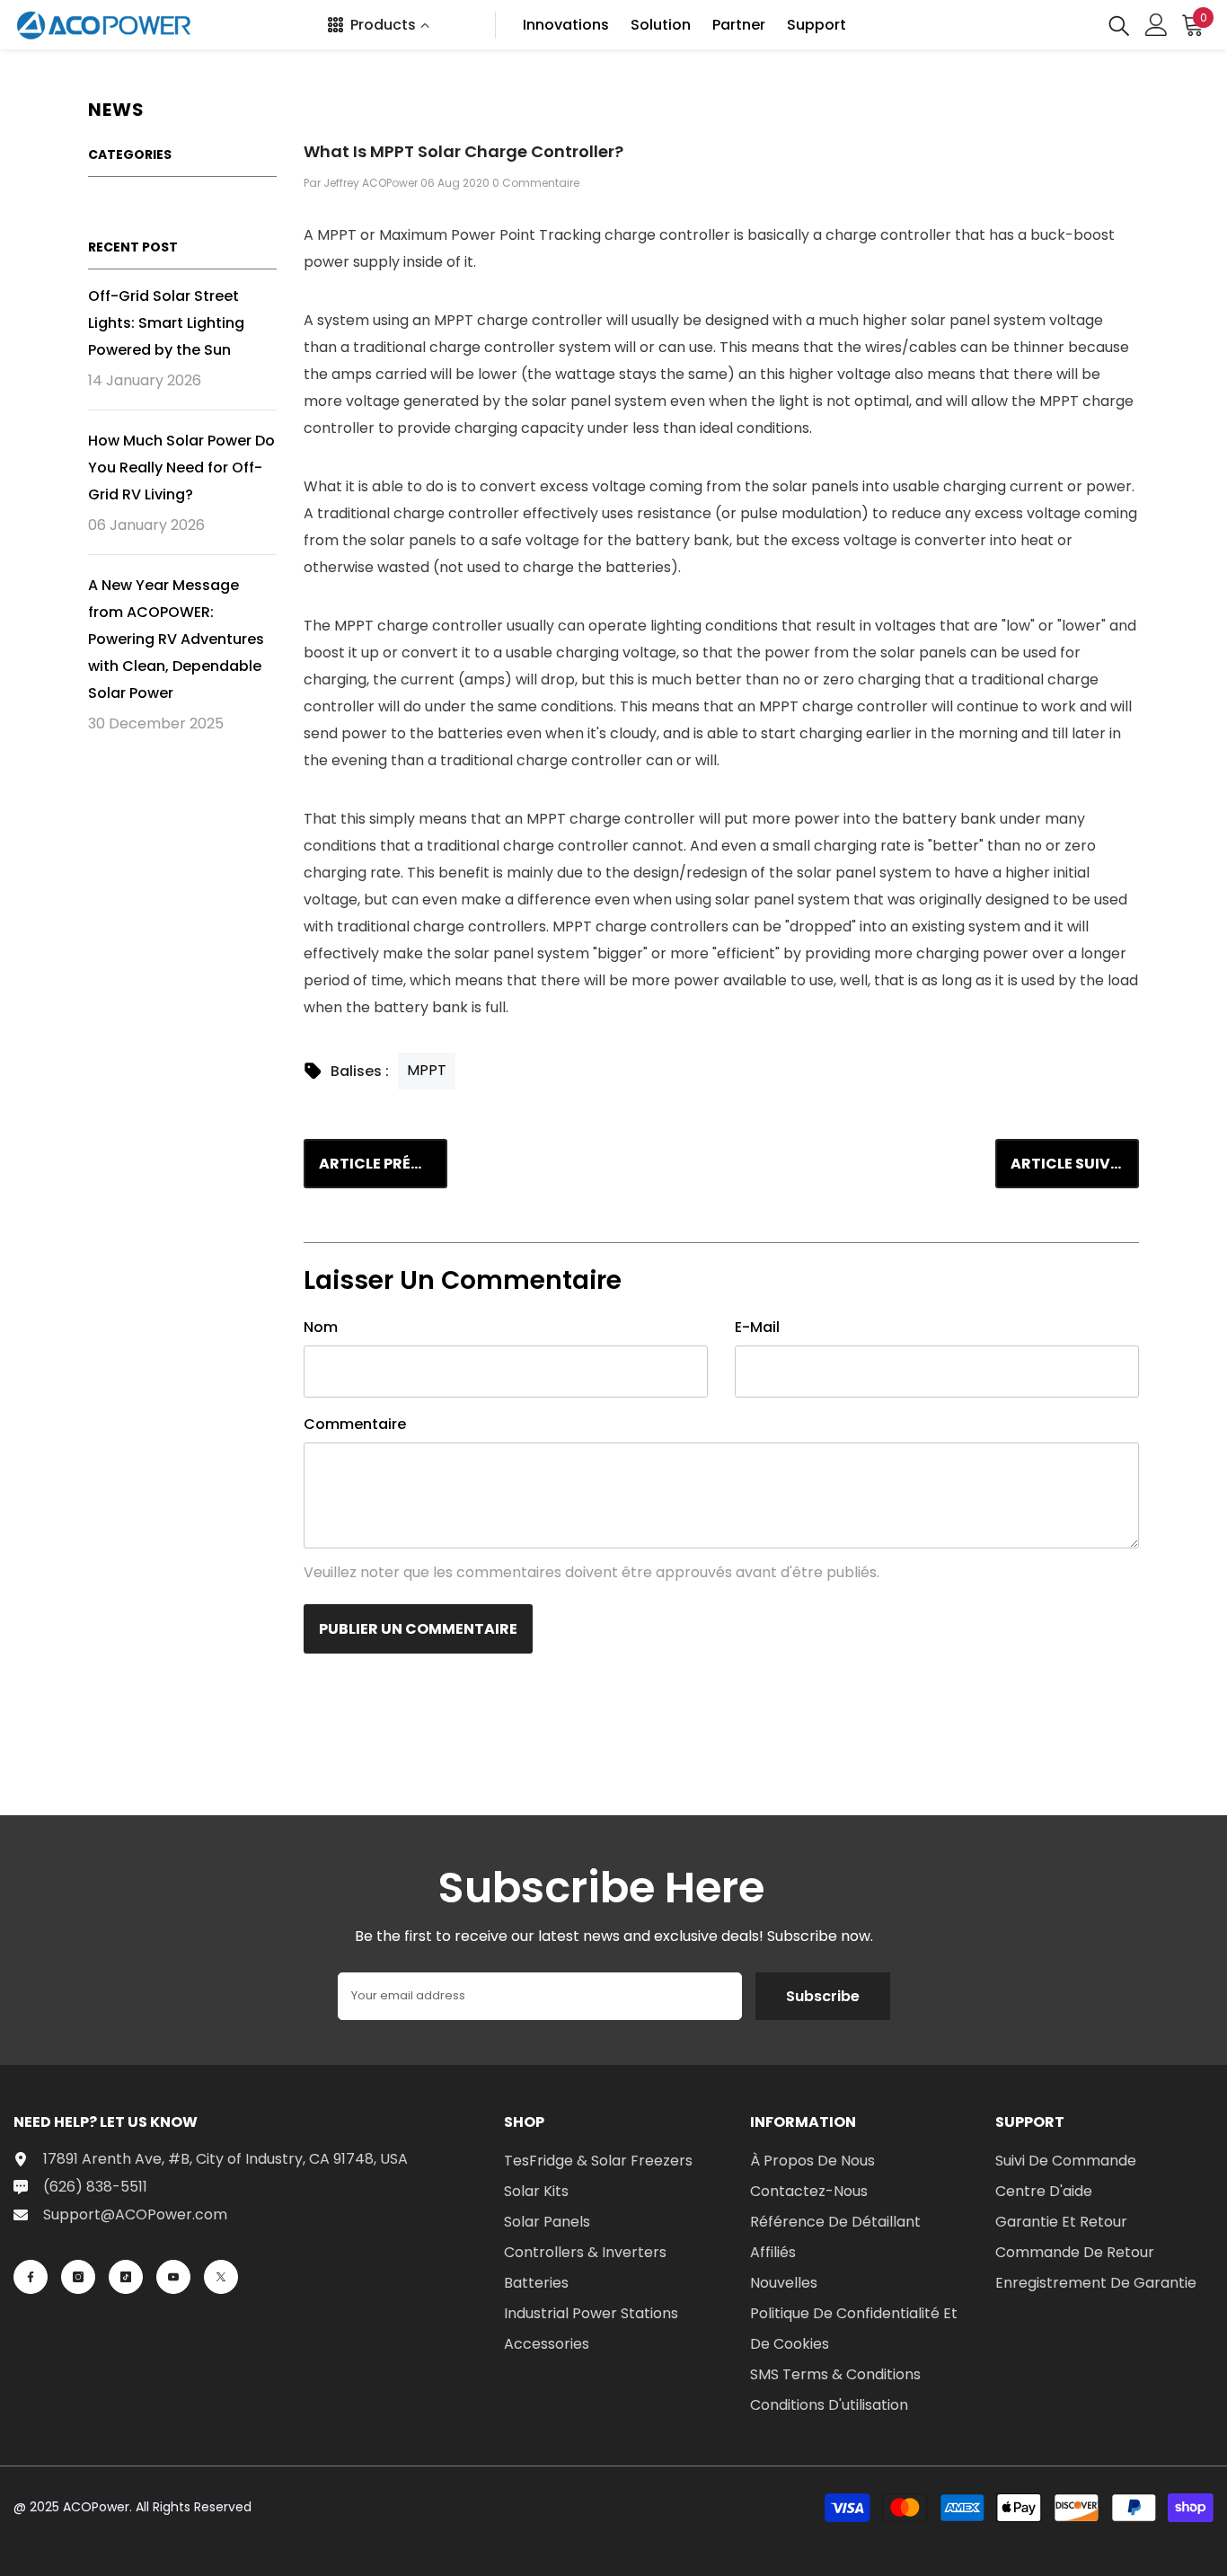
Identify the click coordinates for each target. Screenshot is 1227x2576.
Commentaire (355, 1424)
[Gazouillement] (221, 2277)
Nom (321, 1327)
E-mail (757, 1327)
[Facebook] (31, 2277)
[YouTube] (173, 2277)
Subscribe (823, 1996)
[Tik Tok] (126, 2277)
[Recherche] (1119, 25)
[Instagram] (78, 2277)
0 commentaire (536, 183)
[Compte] (1156, 25)
